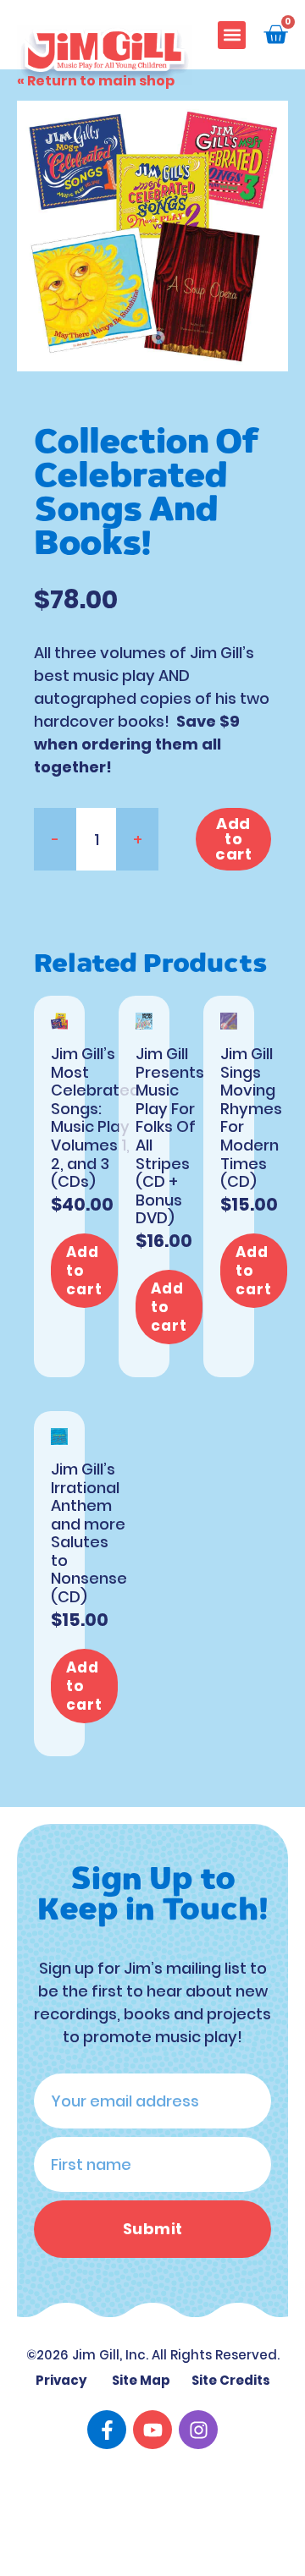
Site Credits (231, 2380)
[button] (232, 35)
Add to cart (233, 839)
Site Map (141, 2380)
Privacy (61, 2380)
